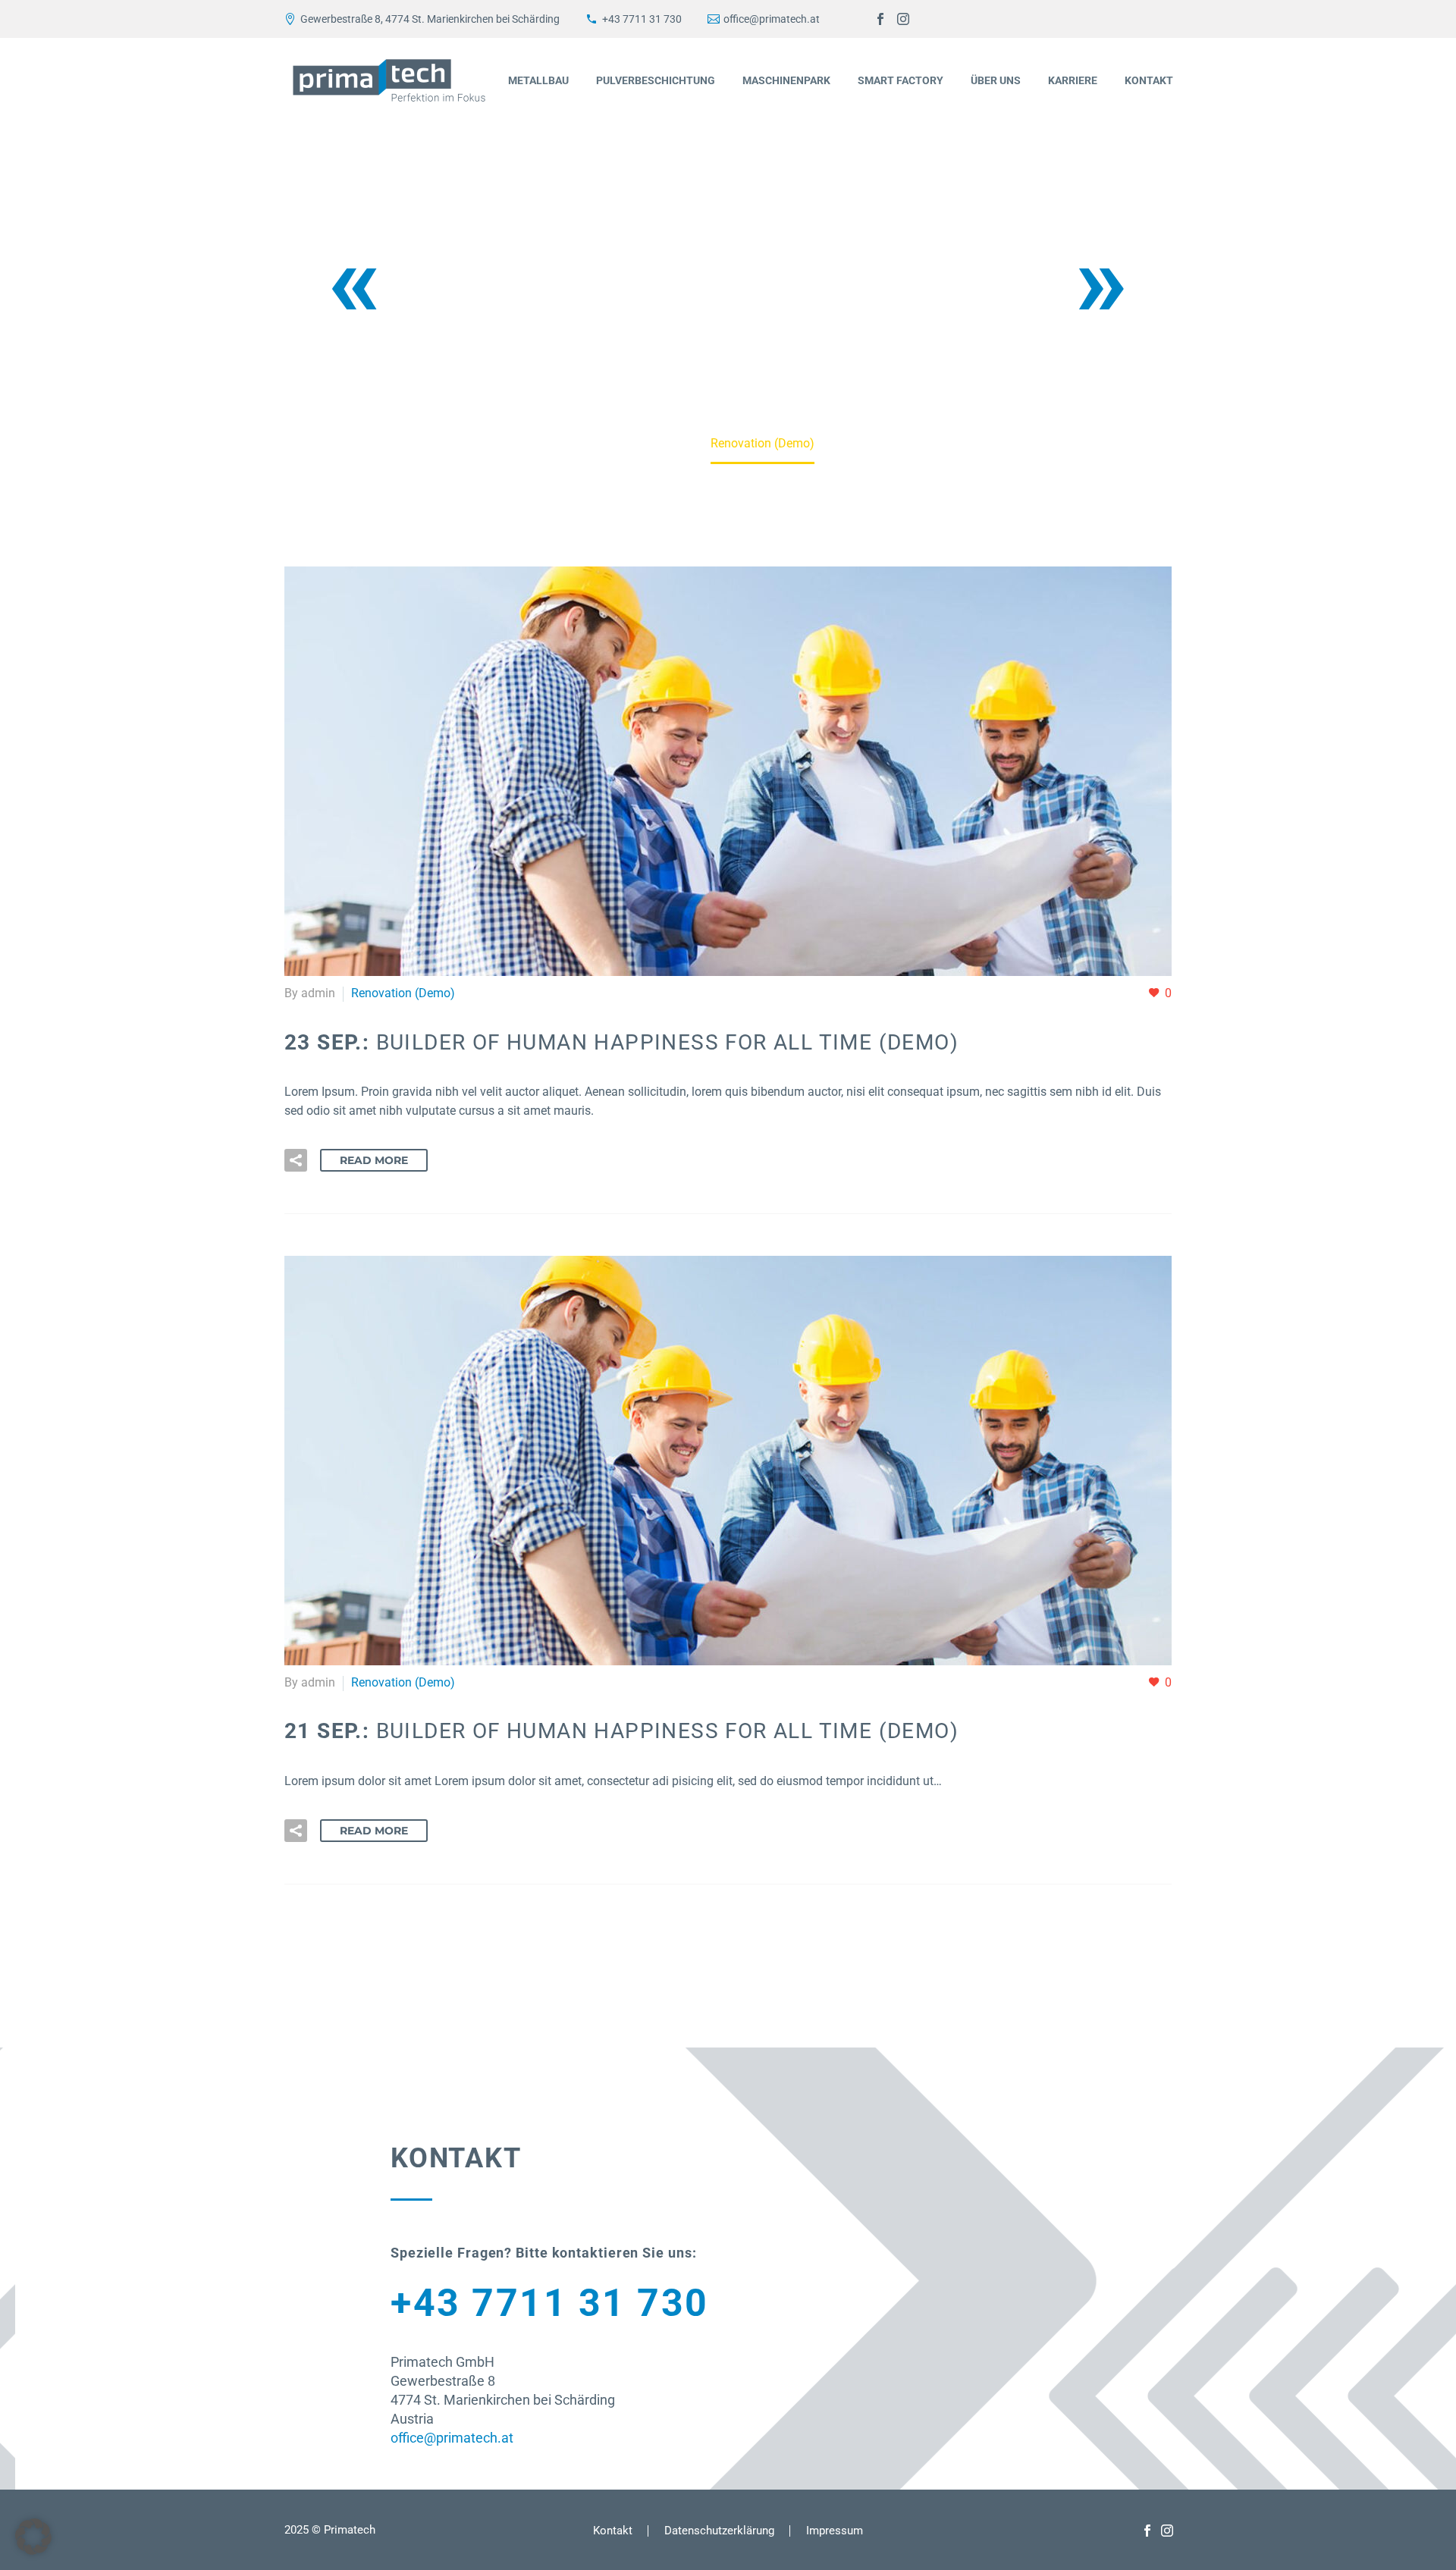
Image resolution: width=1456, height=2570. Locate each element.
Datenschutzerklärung (719, 2531)
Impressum (835, 2531)
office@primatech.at (772, 19)
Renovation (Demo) (403, 993)
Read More (374, 1160)
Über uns (996, 80)
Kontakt (1149, 80)
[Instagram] (903, 19)
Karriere (1073, 80)
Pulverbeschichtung (656, 80)
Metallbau (538, 80)
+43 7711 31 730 (642, 19)
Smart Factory (901, 80)
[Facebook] (880, 19)
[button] (296, 1160)
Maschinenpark (786, 80)
